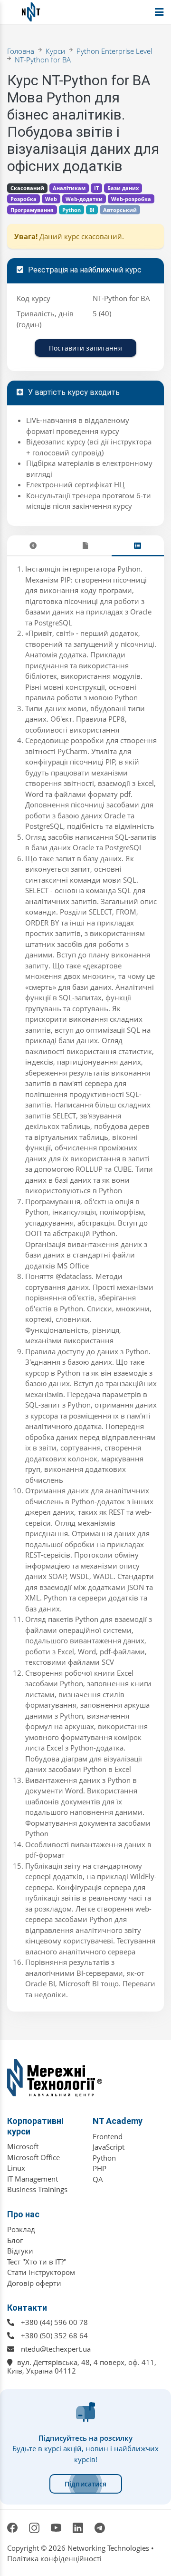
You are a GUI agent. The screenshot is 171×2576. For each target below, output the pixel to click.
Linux (16, 2168)
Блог (15, 2240)
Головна (21, 51)
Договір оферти (34, 2283)
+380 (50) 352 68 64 (54, 2335)
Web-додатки (84, 199)
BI (92, 210)
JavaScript (109, 2147)
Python (71, 210)
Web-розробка (131, 199)
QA (98, 2179)
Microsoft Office (33, 2157)
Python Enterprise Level (114, 51)
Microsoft (23, 2146)
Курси (55, 51)
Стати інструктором (41, 2272)
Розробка (24, 199)
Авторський (120, 210)
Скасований (27, 188)
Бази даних (123, 188)
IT (96, 188)
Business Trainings (37, 2189)
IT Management (33, 2179)
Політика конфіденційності (54, 2558)
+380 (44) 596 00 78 (54, 2322)
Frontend (108, 2136)
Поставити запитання (85, 348)
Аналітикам (69, 188)
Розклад (21, 2229)
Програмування (32, 210)
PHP (100, 2168)
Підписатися (86, 2484)
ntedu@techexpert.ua (56, 2349)
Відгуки (20, 2251)
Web (51, 199)
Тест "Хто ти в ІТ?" (37, 2262)
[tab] (33, 546)
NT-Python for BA (43, 60)
